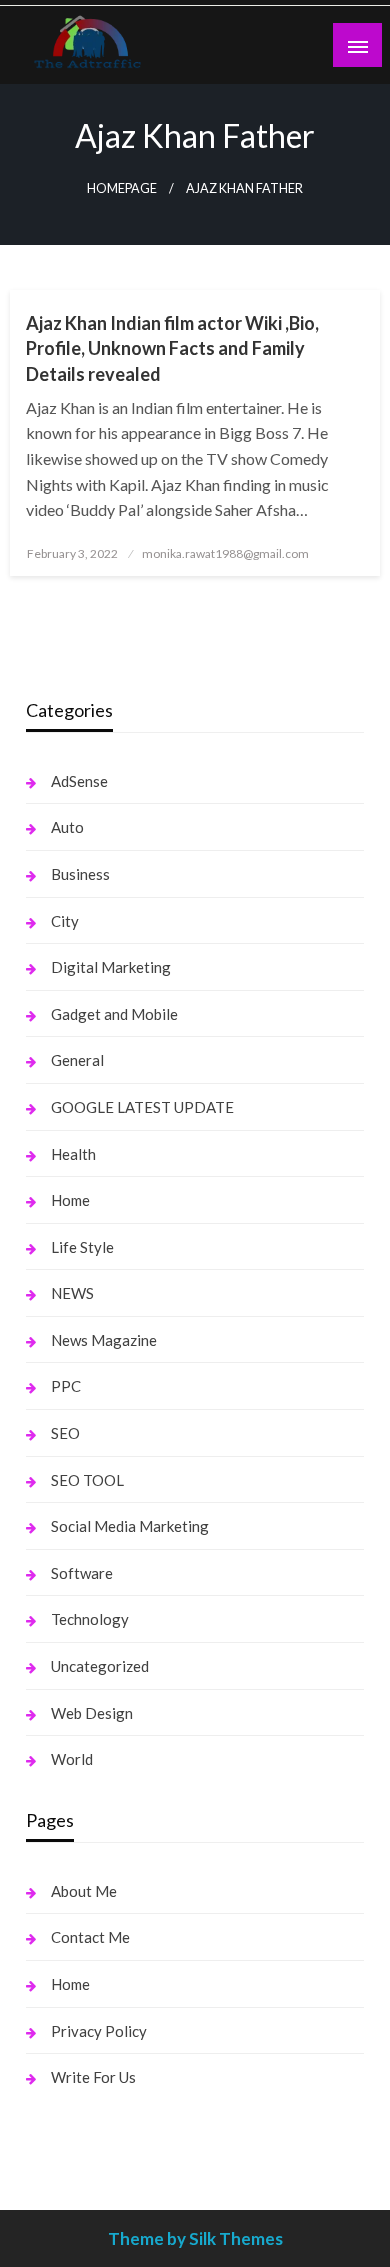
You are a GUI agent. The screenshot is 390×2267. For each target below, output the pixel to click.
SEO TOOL (87, 1480)
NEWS (72, 1293)
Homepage (122, 188)
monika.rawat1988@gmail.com (225, 553)
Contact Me (90, 1937)
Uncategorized (100, 1666)
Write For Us (93, 2077)
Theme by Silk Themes (195, 2238)
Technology (90, 1619)
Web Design (92, 1713)
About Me (84, 1891)
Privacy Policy (99, 2031)
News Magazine (104, 1340)
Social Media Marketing (130, 1526)
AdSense (79, 781)
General (77, 1060)
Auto (67, 827)
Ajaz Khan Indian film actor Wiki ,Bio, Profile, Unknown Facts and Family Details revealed (172, 348)
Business (80, 874)
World (72, 1759)
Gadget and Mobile (114, 1014)
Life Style (82, 1247)
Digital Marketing (111, 967)
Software (82, 1573)
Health (73, 1154)
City (65, 921)
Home (70, 1200)
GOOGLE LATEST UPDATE (142, 1107)
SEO (65, 1433)
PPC (66, 1386)
